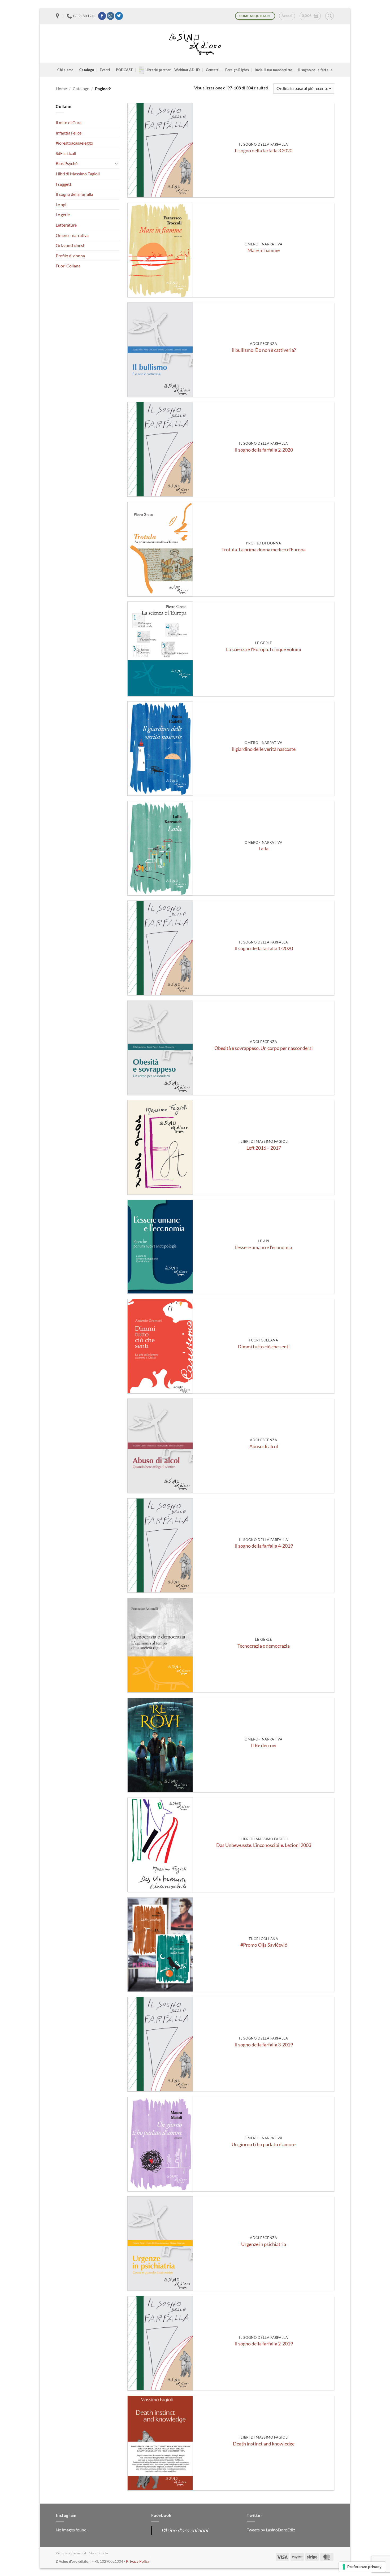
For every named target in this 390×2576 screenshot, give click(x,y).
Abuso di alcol (264, 1446)
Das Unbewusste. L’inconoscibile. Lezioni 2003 (264, 1845)
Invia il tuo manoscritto (273, 70)
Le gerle (63, 215)
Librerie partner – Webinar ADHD (173, 70)
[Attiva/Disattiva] (116, 163)
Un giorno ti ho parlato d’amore (264, 2144)
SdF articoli (66, 153)
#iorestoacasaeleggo (74, 143)
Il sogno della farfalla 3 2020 (264, 151)
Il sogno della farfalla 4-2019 (264, 1546)
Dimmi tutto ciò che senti (264, 1347)
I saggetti (64, 184)
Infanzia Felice (69, 133)
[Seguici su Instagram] (110, 16)
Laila (264, 849)
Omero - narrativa (72, 235)
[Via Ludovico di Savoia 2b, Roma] (58, 16)
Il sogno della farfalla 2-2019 (264, 2344)
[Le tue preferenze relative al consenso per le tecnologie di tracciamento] (362, 2567)
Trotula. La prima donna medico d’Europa (264, 550)
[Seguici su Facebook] (102, 16)
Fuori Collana (68, 266)
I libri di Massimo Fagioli (78, 174)
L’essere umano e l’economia (264, 1247)
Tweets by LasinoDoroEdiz (271, 2530)
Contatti (213, 70)
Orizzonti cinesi (70, 245)
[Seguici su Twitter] (119, 16)
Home (61, 88)
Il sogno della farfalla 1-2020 (264, 948)
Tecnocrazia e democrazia (264, 1646)
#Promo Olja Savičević (264, 1945)
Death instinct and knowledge (264, 2444)
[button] (287, 16)
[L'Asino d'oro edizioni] (195, 44)
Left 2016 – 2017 (264, 1148)
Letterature (66, 225)
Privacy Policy (138, 2561)
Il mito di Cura (69, 122)
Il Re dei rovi (264, 1745)
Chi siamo (65, 70)
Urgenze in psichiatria (264, 2244)
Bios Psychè (67, 163)
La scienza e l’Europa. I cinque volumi (264, 649)
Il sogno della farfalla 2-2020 (264, 450)
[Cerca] (330, 16)
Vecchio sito (99, 2553)
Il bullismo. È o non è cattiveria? (264, 350)
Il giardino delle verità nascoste (264, 749)
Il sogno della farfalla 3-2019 (264, 2045)
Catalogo (87, 70)
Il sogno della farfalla (315, 70)
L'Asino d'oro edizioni (185, 2530)
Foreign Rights (237, 70)
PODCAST (124, 70)
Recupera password (71, 2553)
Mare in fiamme (264, 250)
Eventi (105, 70)
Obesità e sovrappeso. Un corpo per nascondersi (264, 1048)
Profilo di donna (70, 256)
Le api (61, 204)
